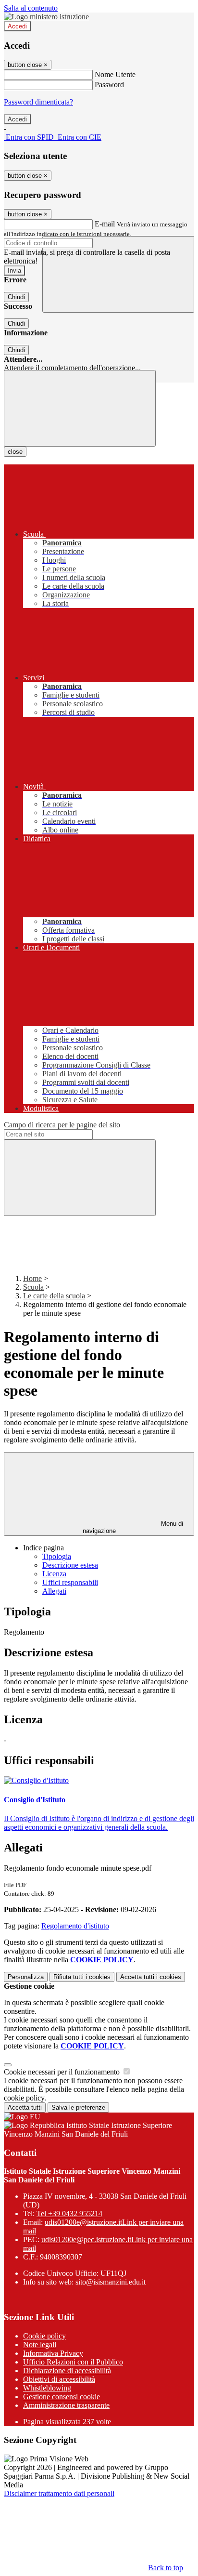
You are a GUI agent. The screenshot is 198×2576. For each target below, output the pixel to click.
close (15, 452)
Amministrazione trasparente (66, 2405)
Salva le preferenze (78, 2107)
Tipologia (57, 1556)
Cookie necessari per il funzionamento (63, 2072)
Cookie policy (44, 2336)
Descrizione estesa (70, 1565)
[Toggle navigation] (80, 408)
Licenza (54, 1574)
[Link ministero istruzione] (46, 17)
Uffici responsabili (70, 1582)
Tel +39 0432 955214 (69, 2213)
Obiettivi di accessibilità (59, 2379)
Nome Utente (115, 74)
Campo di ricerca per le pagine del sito (62, 1125)
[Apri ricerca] (118, 274)
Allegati (54, 1591)
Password (109, 85)
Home (32, 1278)
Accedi (17, 26)
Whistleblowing (47, 2388)
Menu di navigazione (133, 1527)
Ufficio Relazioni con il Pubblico (73, 2362)
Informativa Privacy (53, 2353)
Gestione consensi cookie (62, 2397)
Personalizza (26, 1977)
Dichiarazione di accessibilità (67, 2371)
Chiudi (16, 297)
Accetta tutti (151, 1977)
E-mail (105, 224)
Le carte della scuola (54, 1296)
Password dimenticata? (38, 102)
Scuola (33, 1287)
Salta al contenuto (31, 8)
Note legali (40, 2345)
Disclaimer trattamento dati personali (59, 2493)
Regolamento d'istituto (75, 1926)
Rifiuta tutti (82, 1977)
